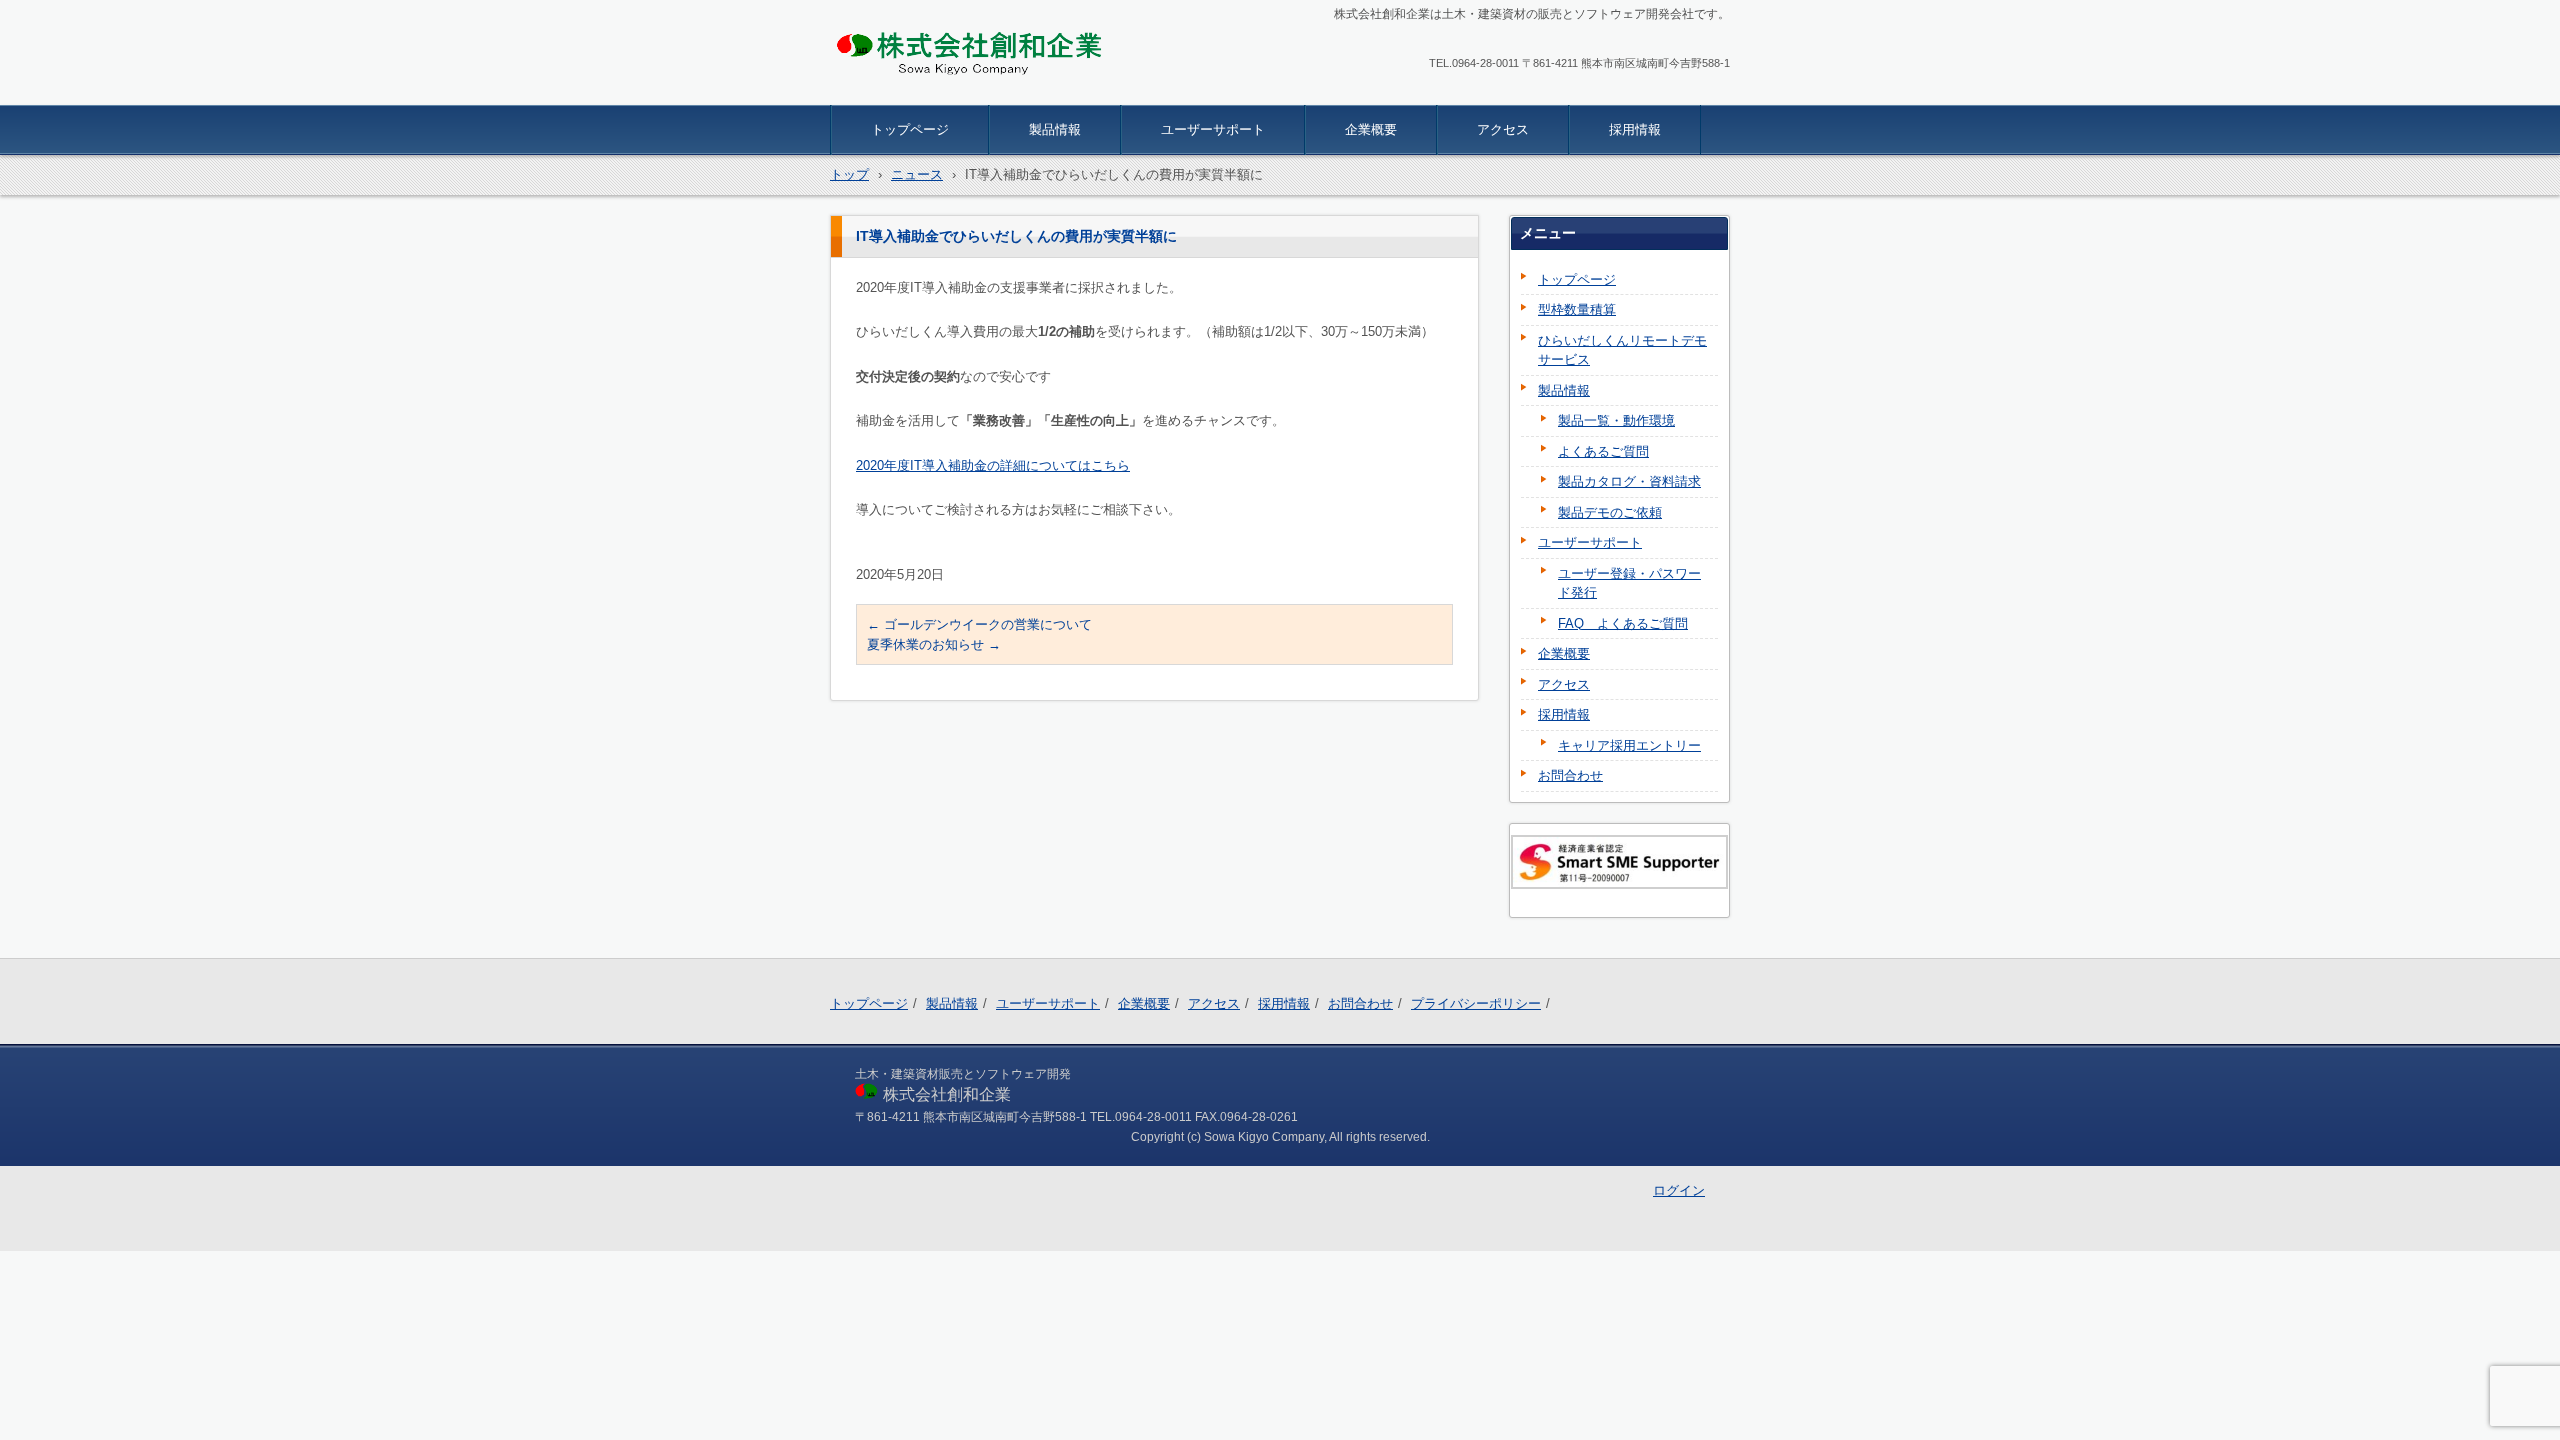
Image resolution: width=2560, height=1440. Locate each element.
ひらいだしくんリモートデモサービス (1622, 350)
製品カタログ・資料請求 (1629, 481)
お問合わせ (1570, 775)
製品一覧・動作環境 (1616, 420)
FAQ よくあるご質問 (1623, 623)
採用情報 (1635, 129)
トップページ (910, 129)
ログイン (1679, 1190)
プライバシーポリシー (1476, 1003)
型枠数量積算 (1577, 309)
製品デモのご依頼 (1610, 512)
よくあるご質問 (1603, 451)
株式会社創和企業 (906, 92)
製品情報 (1055, 129)
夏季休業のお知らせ (934, 644)
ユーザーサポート (1213, 129)
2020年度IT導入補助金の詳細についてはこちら (993, 465)
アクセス (1503, 129)
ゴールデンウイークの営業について (979, 624)
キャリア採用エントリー (1629, 745)
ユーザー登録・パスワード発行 (1629, 583)
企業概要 (1371, 129)
